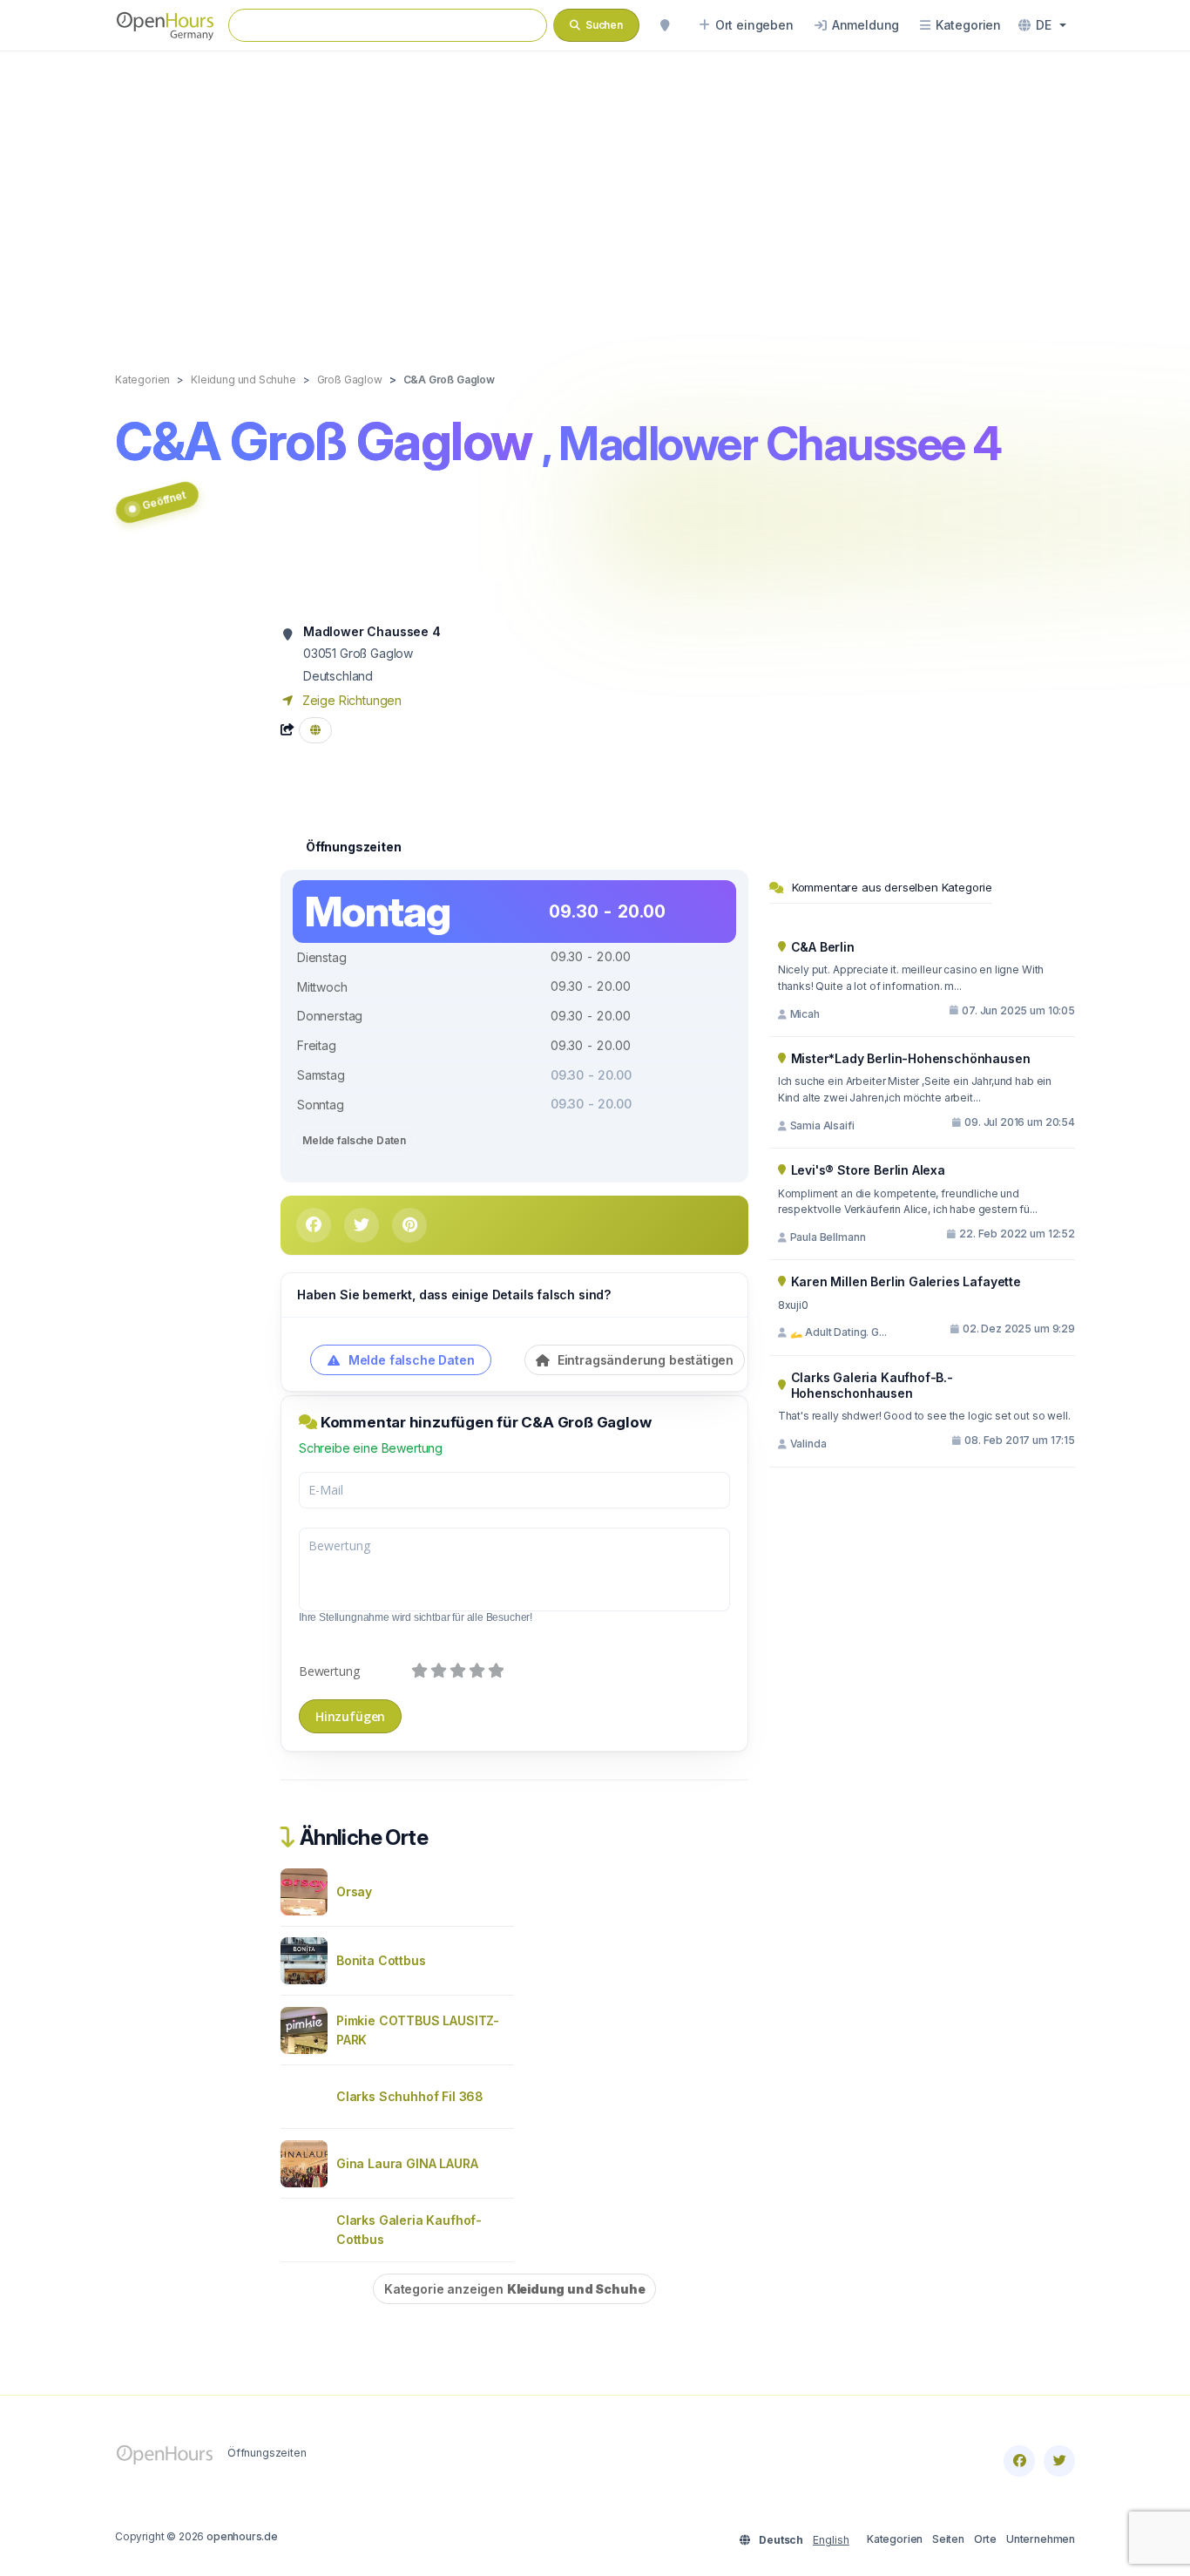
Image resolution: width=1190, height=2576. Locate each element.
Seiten (948, 2539)
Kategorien (895, 2539)
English (831, 2540)
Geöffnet (164, 500)
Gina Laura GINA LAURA (407, 2163)
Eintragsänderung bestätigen (644, 1360)
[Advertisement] (595, 193)
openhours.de (242, 2536)
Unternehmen (1041, 2539)
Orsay (354, 1891)
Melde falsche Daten (354, 1140)
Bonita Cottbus (381, 1960)
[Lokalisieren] (665, 25)
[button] (1042, 25)
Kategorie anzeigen (514, 2289)
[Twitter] (1059, 2461)
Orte (985, 2539)
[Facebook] (1019, 2461)
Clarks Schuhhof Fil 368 (410, 2096)
